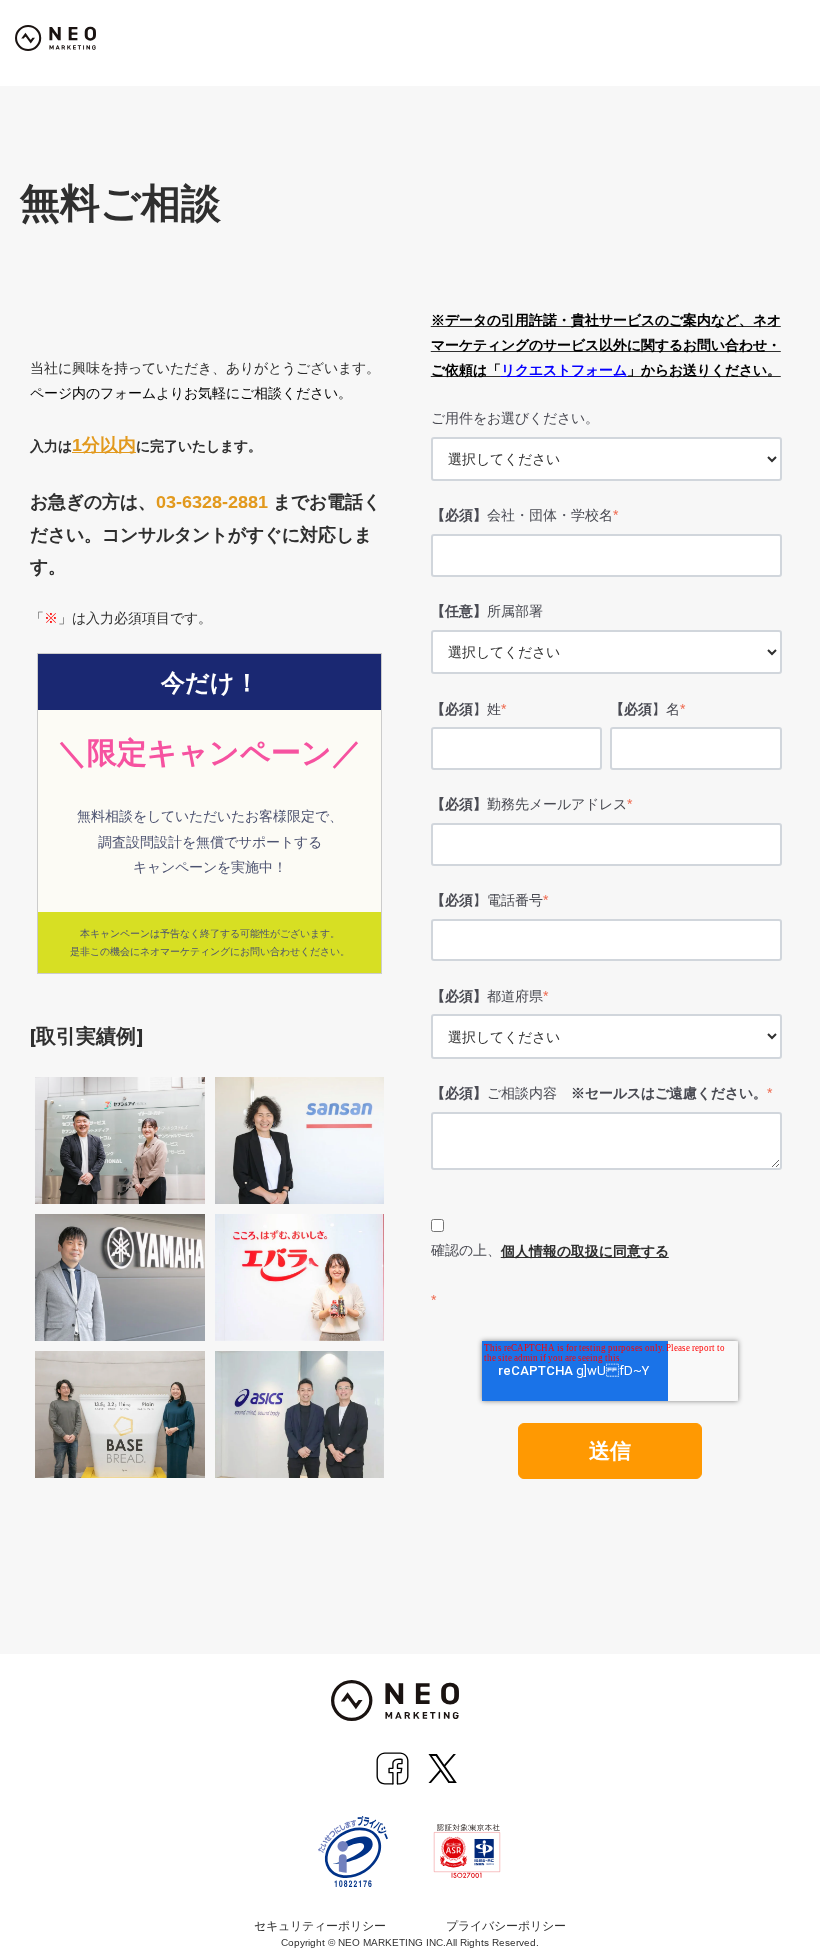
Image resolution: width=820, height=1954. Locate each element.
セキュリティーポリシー (320, 1926)
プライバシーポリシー (506, 1926)
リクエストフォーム (564, 370)
